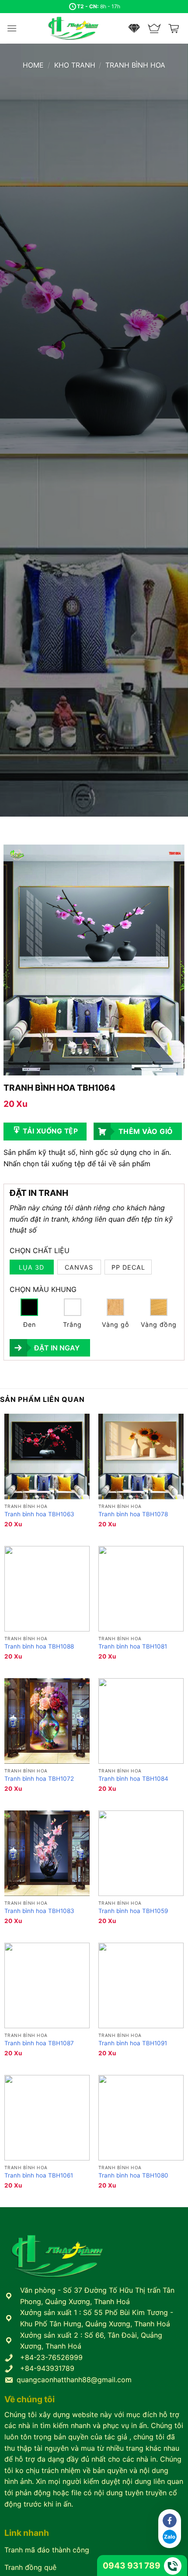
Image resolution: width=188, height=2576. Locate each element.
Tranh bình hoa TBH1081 (133, 1646)
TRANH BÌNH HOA (135, 65)
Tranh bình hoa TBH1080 (133, 2175)
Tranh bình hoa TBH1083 (39, 1911)
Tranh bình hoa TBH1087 (39, 2043)
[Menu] (12, 28)
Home (33, 65)
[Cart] (174, 28)
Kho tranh (75, 65)
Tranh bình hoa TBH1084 (133, 1779)
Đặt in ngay (57, 1348)
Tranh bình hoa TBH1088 (39, 1646)
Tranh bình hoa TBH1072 (39, 1779)
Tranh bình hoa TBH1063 (39, 1514)
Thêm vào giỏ (146, 1131)
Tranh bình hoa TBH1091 (133, 2043)
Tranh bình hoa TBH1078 (133, 1514)
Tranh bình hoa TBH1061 (39, 2175)
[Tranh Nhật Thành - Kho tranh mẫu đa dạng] (84, 29)
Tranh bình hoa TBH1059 (133, 1911)
